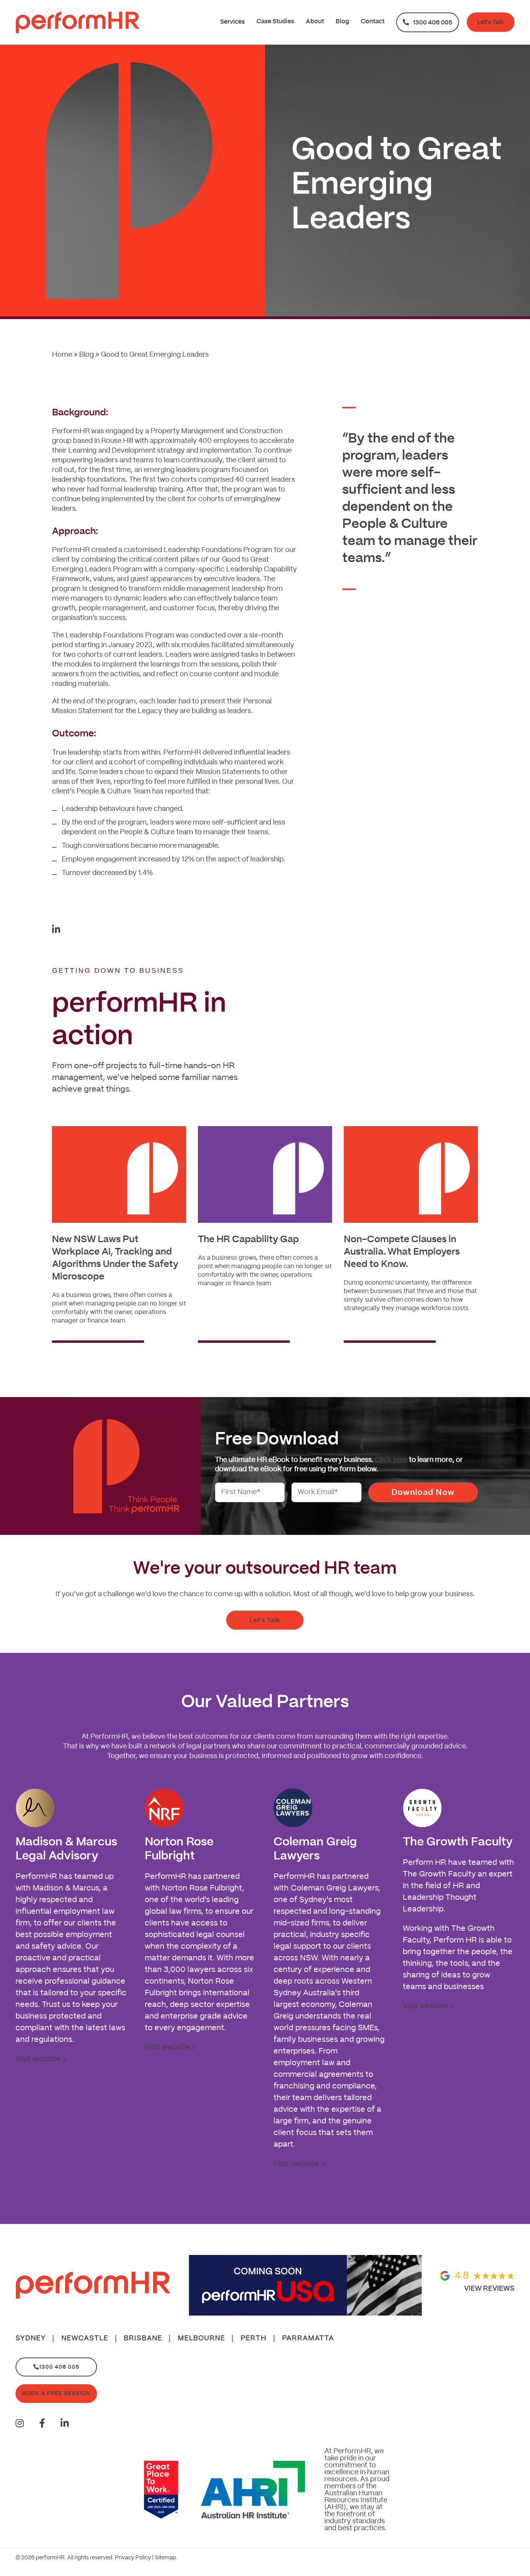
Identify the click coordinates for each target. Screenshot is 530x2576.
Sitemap (165, 2558)
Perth (254, 2338)
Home (62, 355)
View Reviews (489, 2288)
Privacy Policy (133, 2558)
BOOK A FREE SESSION (56, 2393)
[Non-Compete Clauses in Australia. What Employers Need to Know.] (411, 1174)
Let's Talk (491, 22)
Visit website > (41, 2059)
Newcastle (85, 2338)
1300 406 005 (433, 23)
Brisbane (143, 2338)
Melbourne (201, 2338)
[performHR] (78, 22)
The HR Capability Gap (248, 1239)
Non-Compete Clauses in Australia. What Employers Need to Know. (402, 1252)
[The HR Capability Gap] (265, 1174)
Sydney (31, 2338)
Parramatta (308, 2338)
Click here (391, 1460)
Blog (87, 355)
